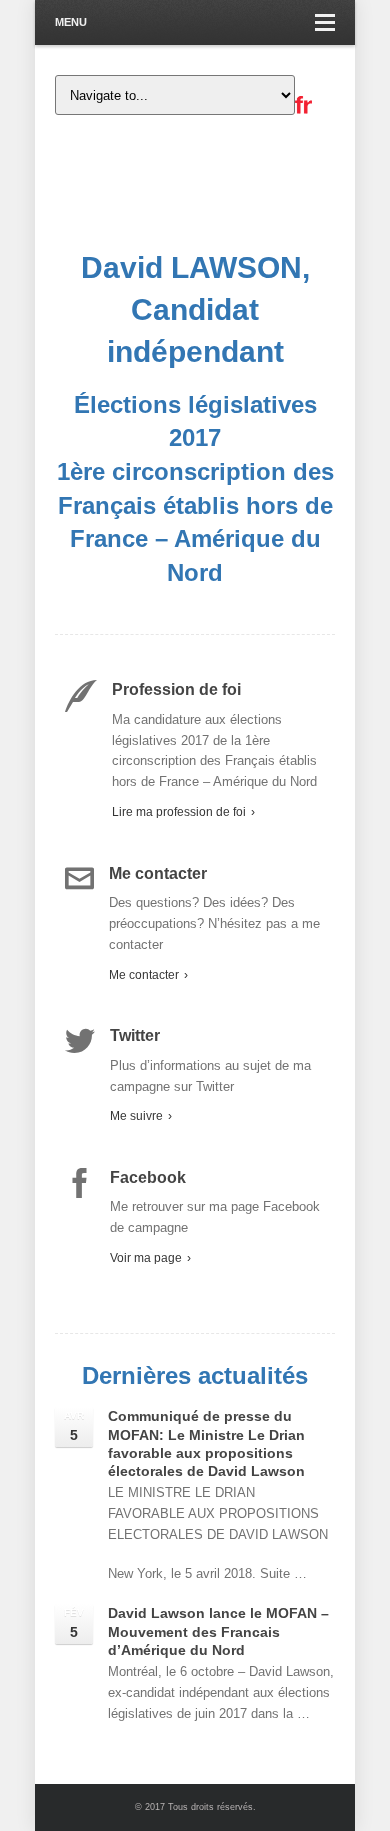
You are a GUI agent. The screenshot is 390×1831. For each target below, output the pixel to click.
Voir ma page (150, 1258)
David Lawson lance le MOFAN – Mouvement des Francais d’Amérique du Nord (218, 1631)
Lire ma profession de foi (183, 812)
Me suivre (141, 1116)
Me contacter (148, 975)
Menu (71, 22)
